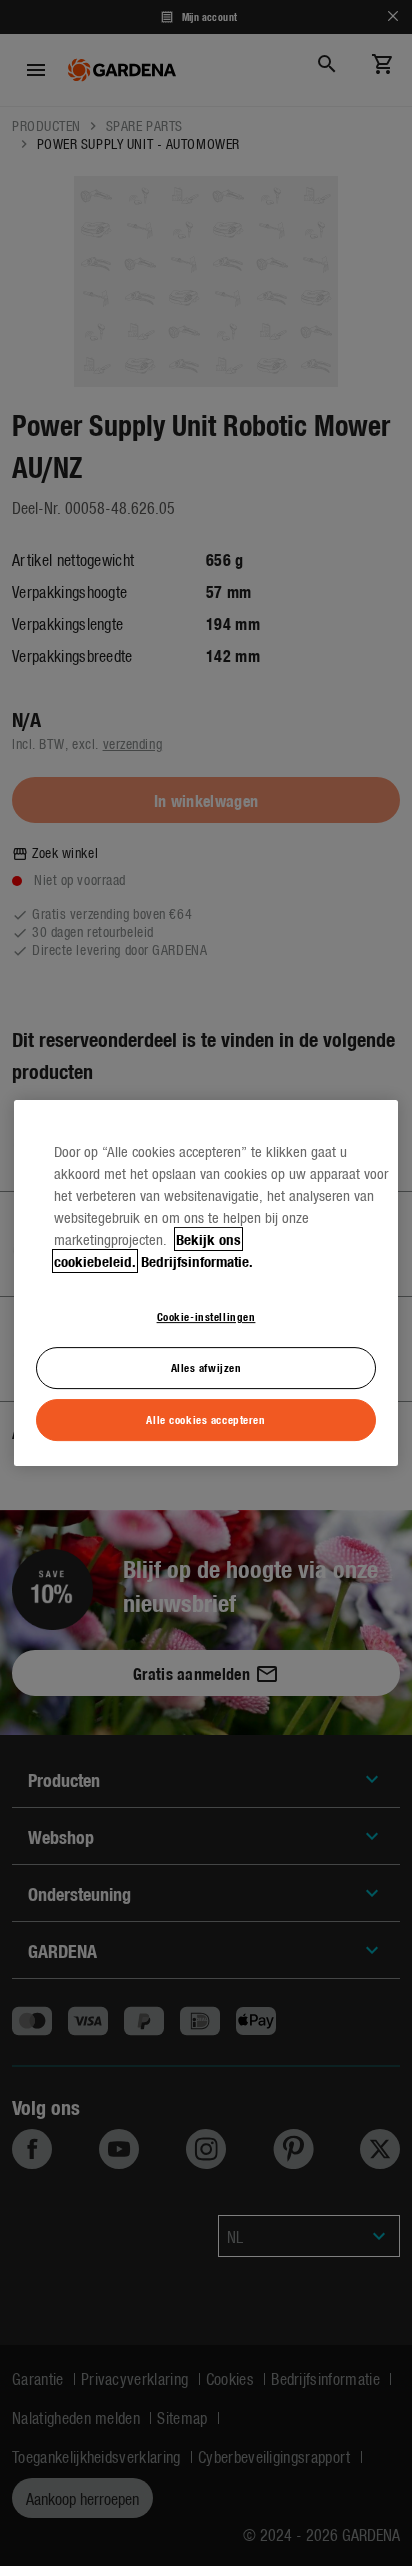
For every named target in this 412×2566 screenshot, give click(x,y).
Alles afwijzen (206, 1367)
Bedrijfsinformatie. (197, 1261)
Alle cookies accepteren (205, 1419)
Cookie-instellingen (206, 1316)
